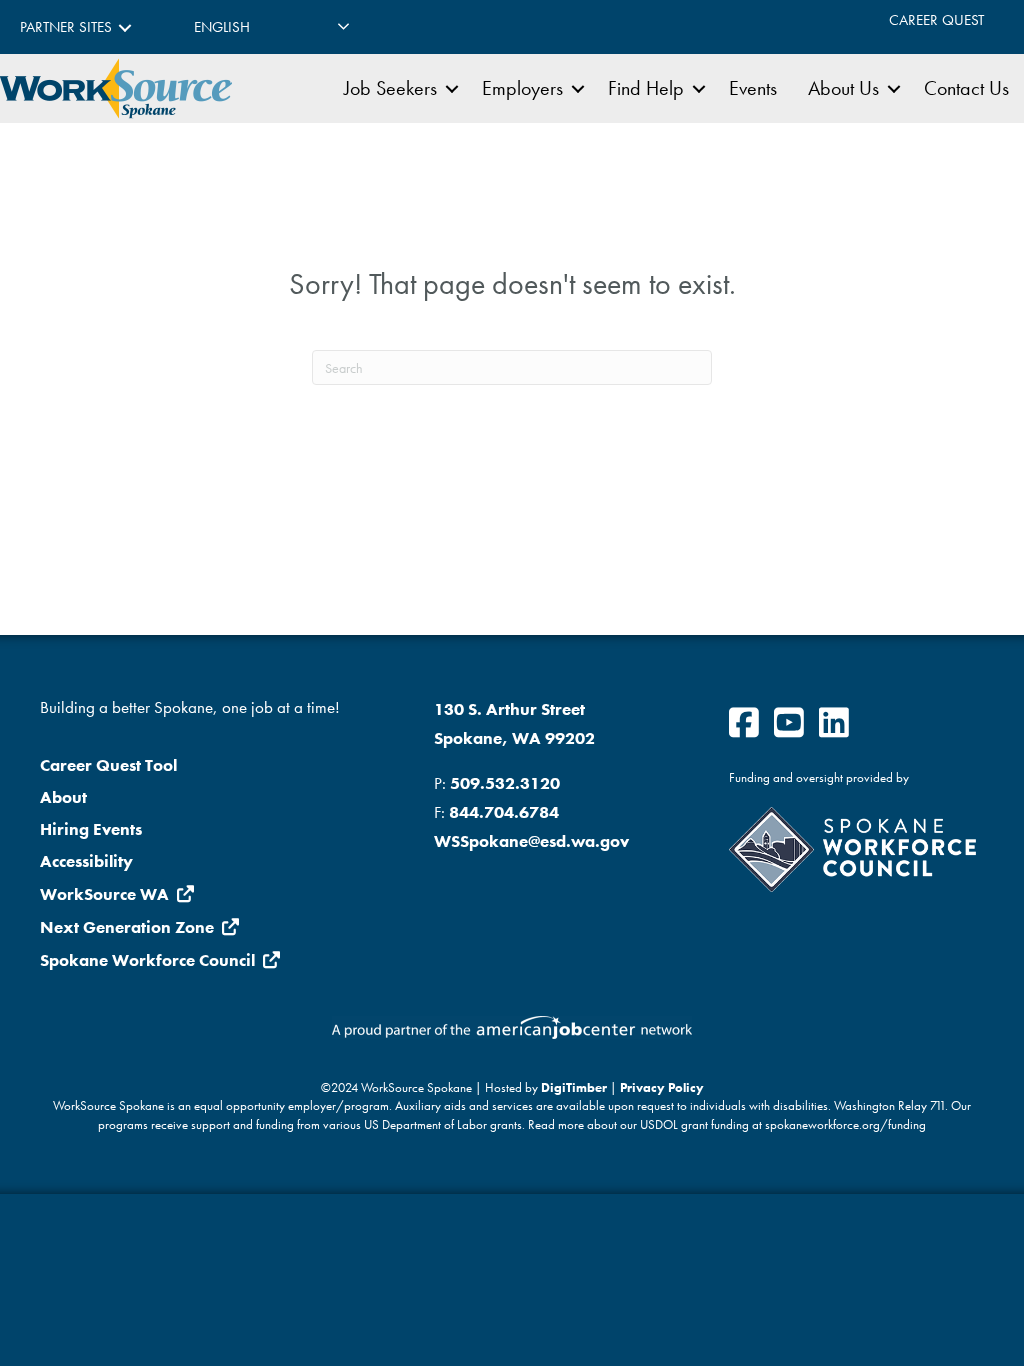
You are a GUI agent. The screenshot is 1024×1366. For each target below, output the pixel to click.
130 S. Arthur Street (509, 709)
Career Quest (936, 20)
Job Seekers (390, 88)
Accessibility (86, 861)
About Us (843, 88)
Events (753, 88)
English (222, 27)
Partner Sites (66, 27)
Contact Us (966, 88)
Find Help (646, 88)
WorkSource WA (104, 894)
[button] (125, 27)
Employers (522, 88)
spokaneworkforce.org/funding (845, 1125)
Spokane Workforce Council (147, 960)
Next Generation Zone (127, 927)
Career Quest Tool (108, 765)
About (63, 797)
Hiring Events (91, 829)
